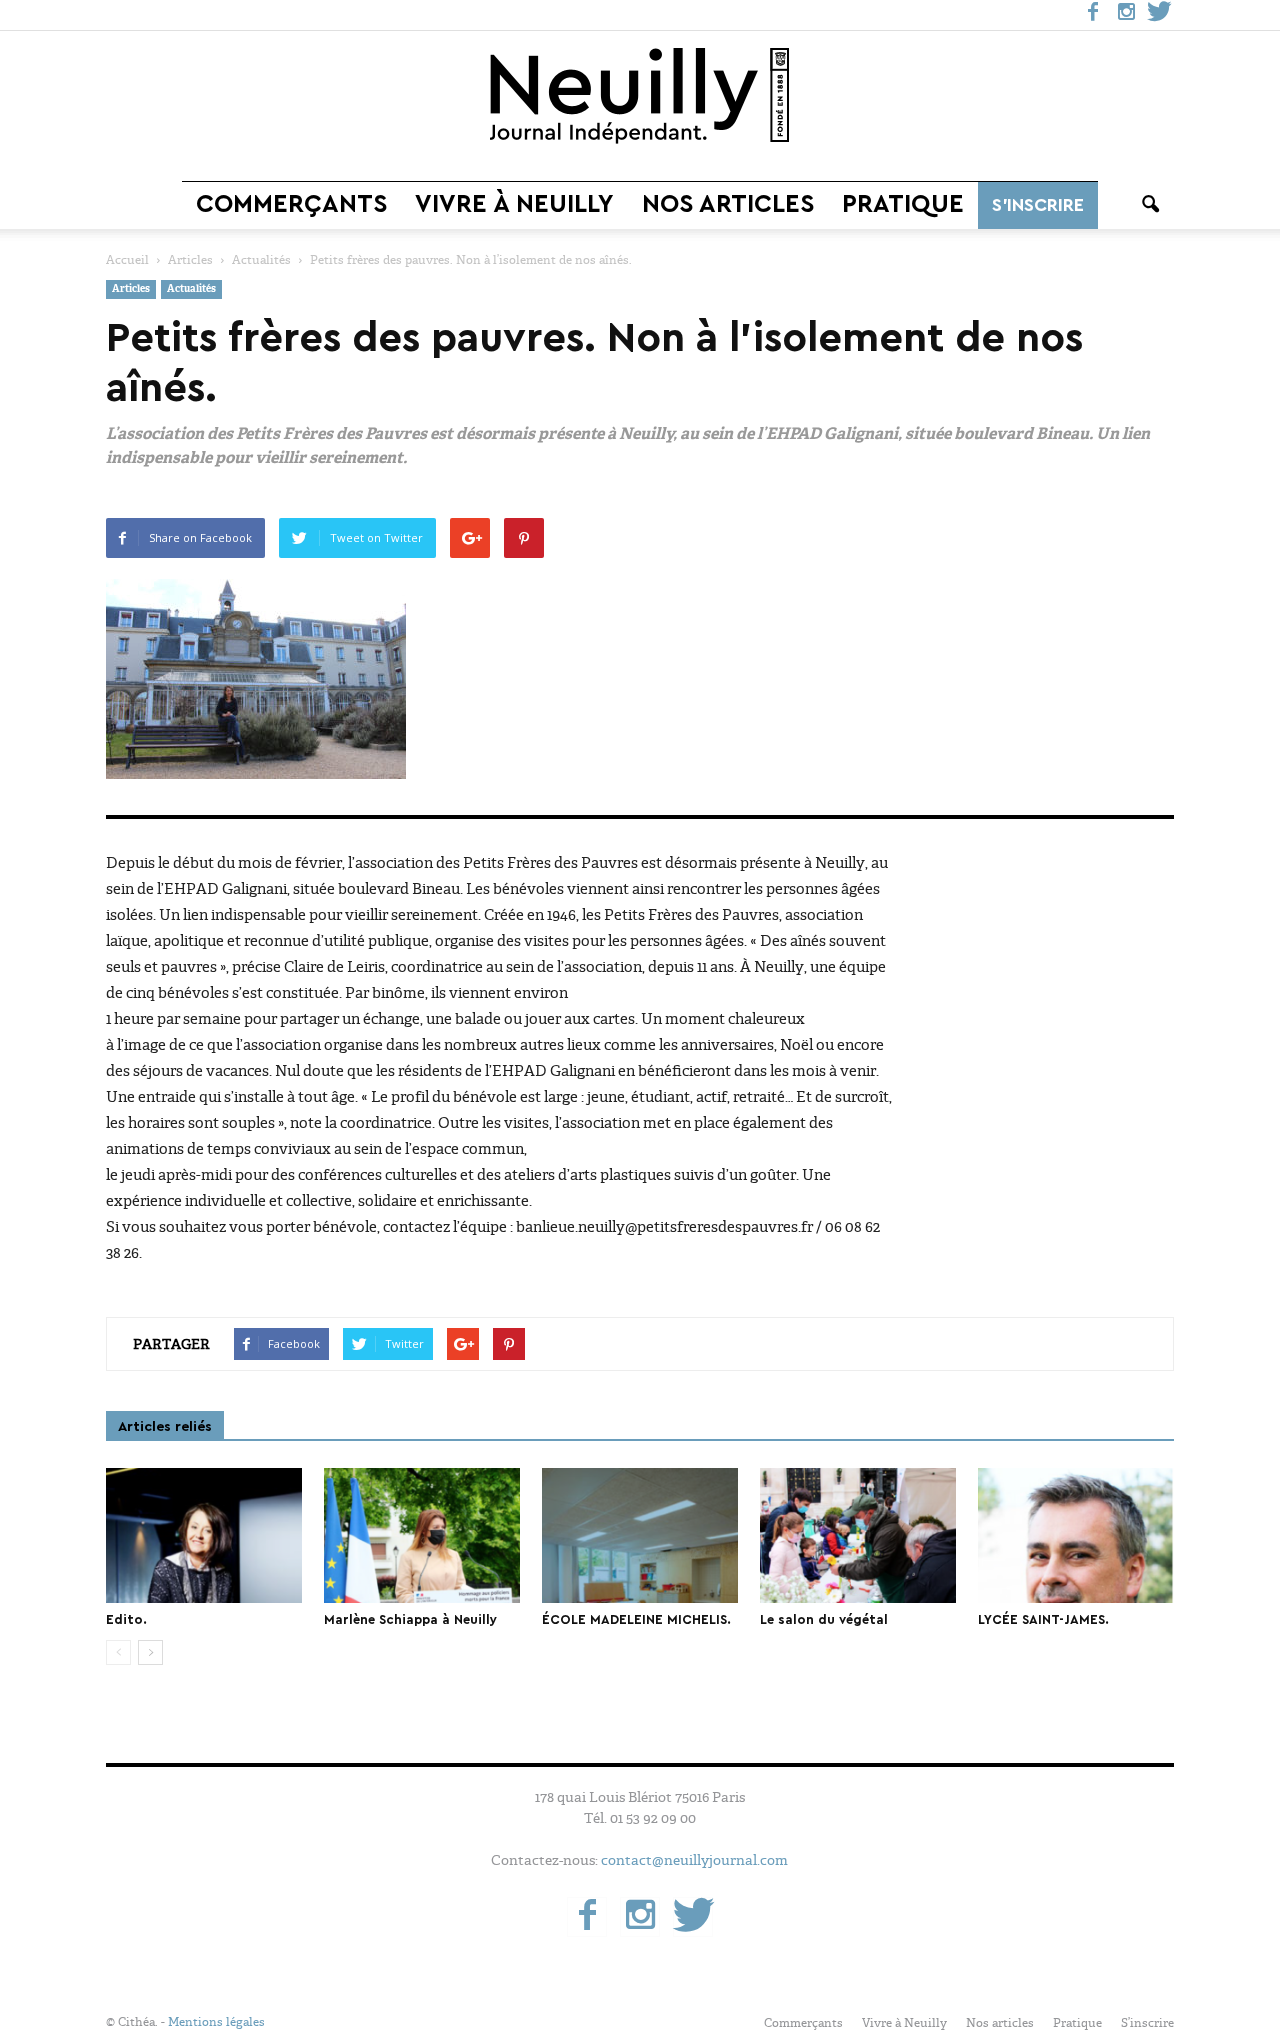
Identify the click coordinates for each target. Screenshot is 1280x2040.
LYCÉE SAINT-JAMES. (1043, 1619)
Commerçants (291, 204)
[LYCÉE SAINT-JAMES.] (1076, 1535)
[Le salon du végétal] (858, 1535)
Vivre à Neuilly (514, 204)
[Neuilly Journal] (640, 97)
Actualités (191, 289)
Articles (131, 289)
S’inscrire (1038, 205)
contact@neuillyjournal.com (694, 1860)
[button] (1150, 205)
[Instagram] (1126, 15)
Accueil (127, 260)
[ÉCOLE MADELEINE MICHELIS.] (640, 1535)
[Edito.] (204, 1535)
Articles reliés (165, 1427)
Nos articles (728, 204)
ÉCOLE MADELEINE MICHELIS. (636, 1619)
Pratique (903, 204)
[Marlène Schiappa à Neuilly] (422, 1535)
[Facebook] (1093, 15)
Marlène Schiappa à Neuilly (410, 1619)
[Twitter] (1159, 15)
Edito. (126, 1619)
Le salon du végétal (824, 1619)
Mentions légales (216, 2022)
